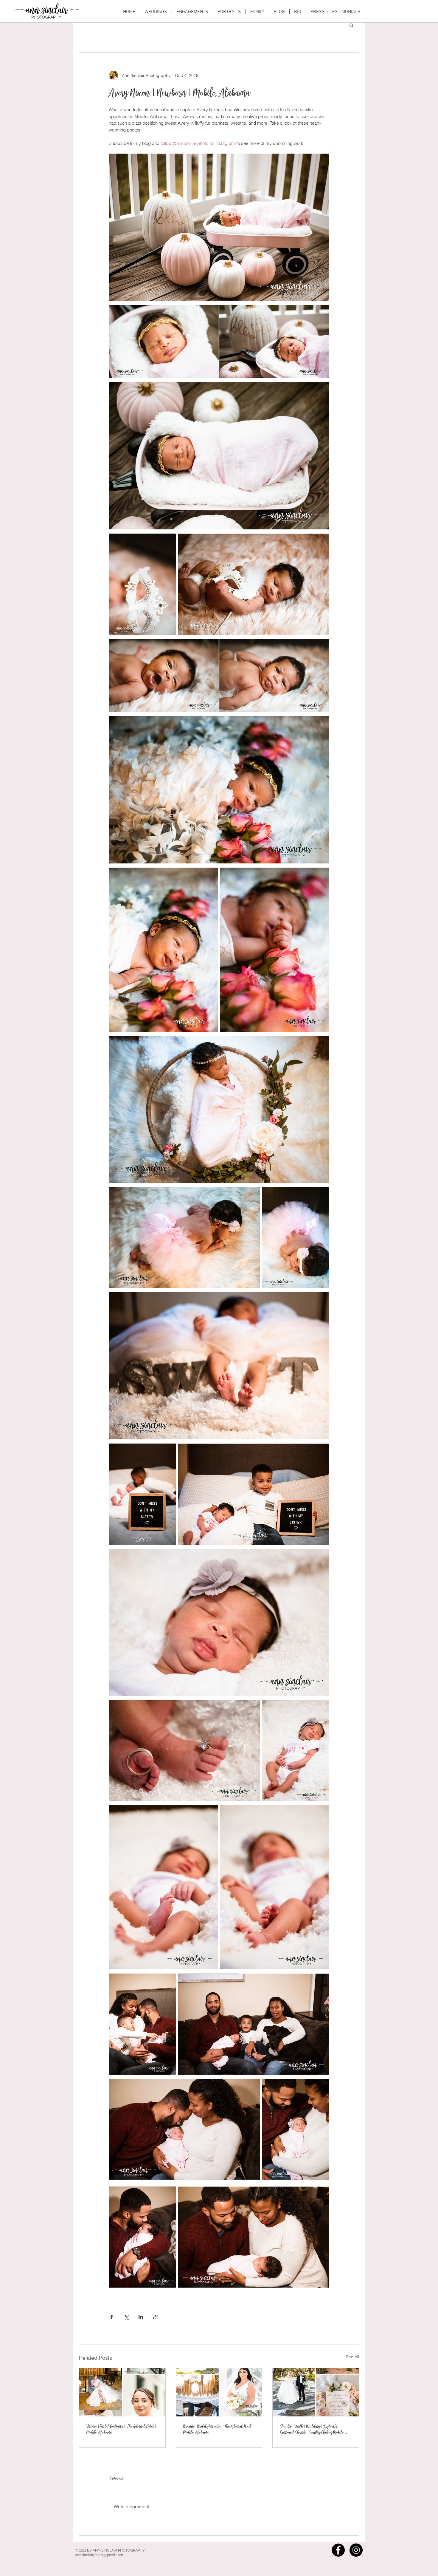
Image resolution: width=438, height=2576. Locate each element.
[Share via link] (155, 2317)
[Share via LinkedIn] (141, 2317)
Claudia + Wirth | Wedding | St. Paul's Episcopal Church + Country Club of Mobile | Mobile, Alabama (313, 2430)
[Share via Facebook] (112, 2317)
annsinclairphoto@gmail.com (99, 2555)
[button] (351, 25)
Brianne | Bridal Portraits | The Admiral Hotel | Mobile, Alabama (218, 2429)
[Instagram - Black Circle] (356, 2550)
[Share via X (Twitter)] (126, 2317)
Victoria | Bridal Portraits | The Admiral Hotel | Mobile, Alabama (121, 2429)
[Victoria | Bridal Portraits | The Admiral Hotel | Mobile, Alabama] (122, 2392)
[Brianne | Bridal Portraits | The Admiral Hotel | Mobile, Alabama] (219, 2392)
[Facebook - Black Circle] (338, 2550)
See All (352, 2357)
